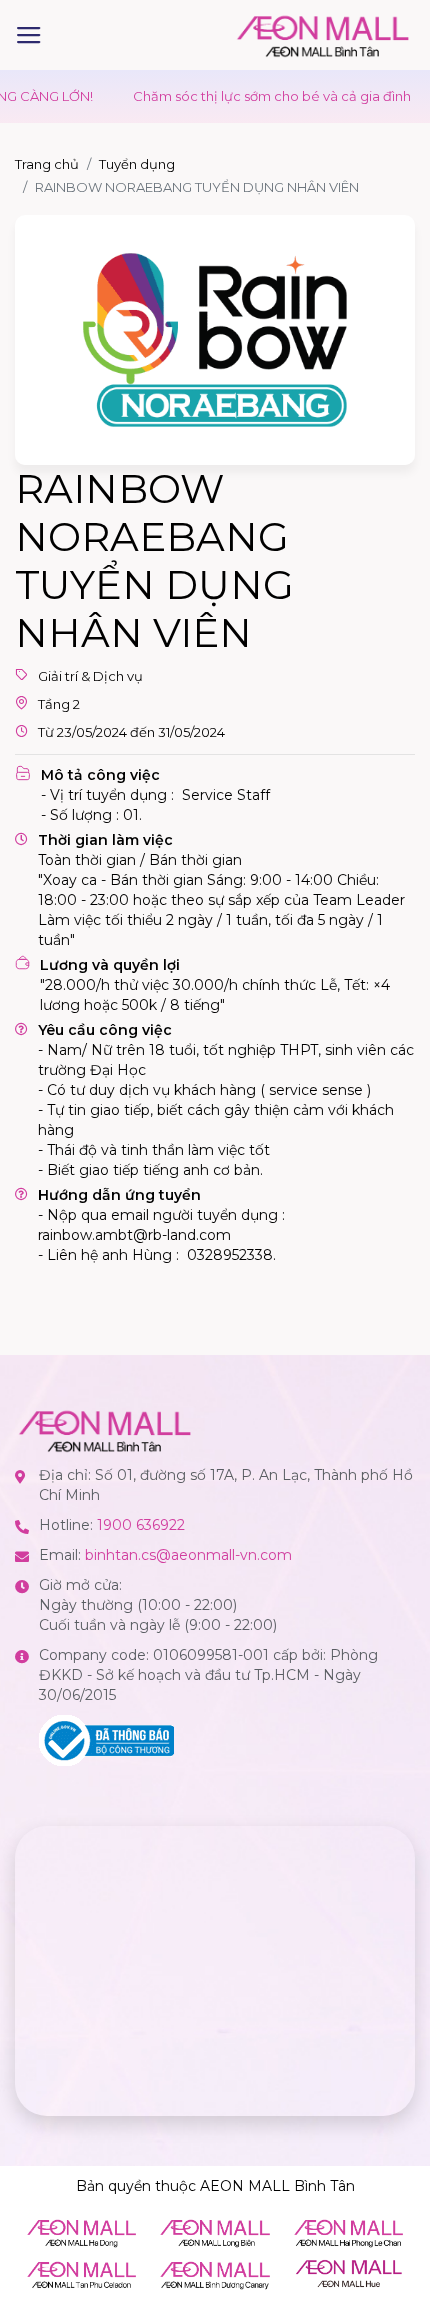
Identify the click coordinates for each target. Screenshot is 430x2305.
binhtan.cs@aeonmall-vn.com (188, 1555)
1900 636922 (141, 1525)
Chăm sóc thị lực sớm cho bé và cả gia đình (245, 96)
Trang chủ (47, 164)
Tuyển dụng (137, 164)
